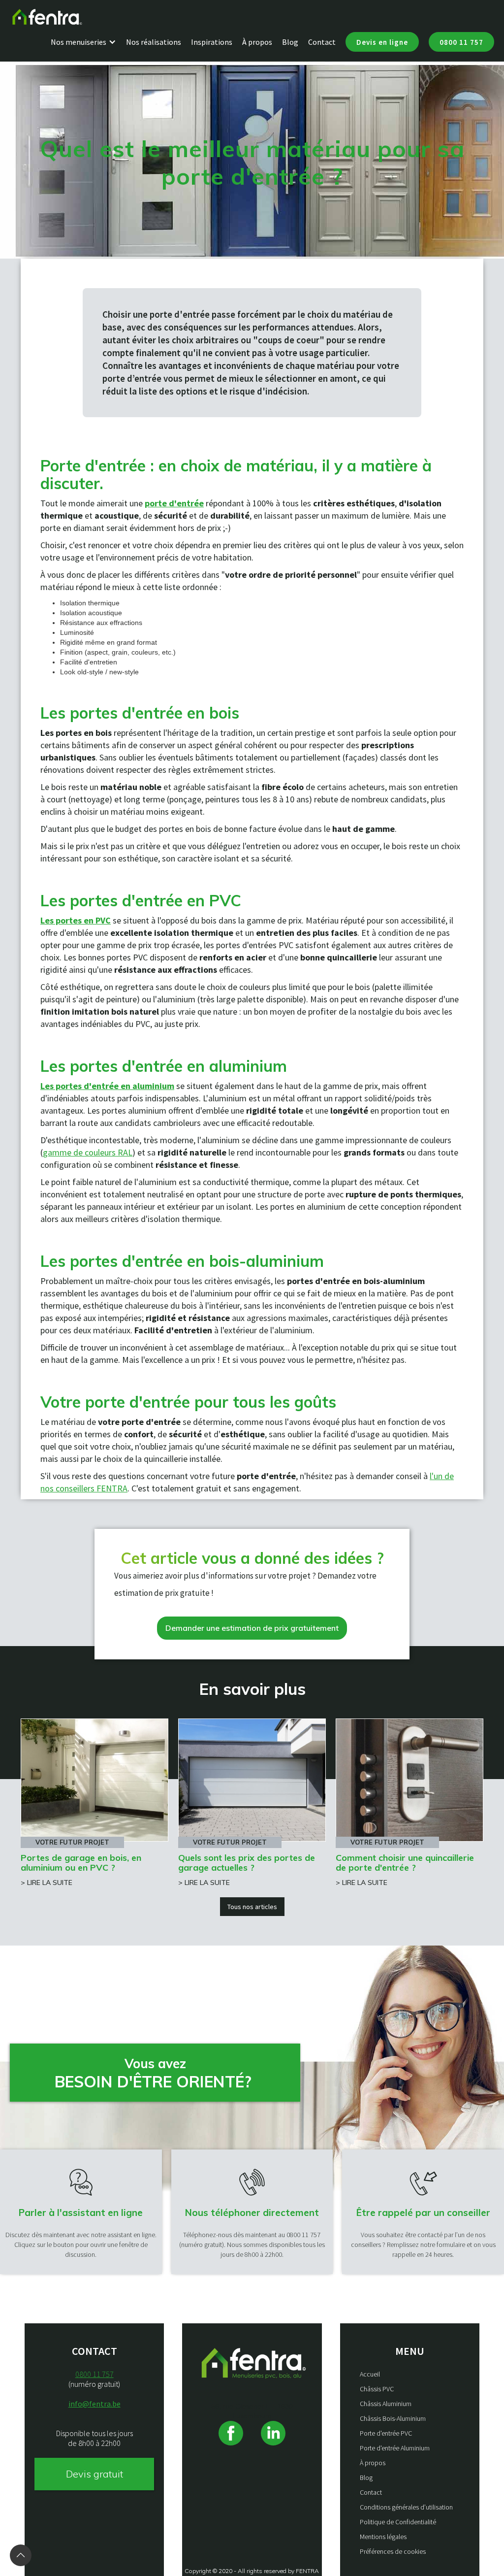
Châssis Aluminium (386, 2404)
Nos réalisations (154, 42)
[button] (88, 42)
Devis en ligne (382, 42)
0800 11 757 (461, 42)
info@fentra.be (94, 2404)
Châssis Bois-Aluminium (393, 2418)
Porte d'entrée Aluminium (395, 2448)
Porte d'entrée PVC (386, 2433)
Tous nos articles (252, 1907)
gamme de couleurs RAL (88, 1152)
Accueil (370, 2374)
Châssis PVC (377, 2389)
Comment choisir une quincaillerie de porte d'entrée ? (405, 1863)
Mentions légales (383, 2537)
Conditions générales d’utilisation (406, 2507)
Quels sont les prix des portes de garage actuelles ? (247, 1863)
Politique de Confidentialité (398, 2522)
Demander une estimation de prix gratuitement (252, 1628)
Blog (290, 42)
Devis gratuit (94, 2474)
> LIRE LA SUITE (47, 1882)
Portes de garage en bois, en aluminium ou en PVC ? (81, 1863)
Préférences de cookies (393, 2551)
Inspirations (212, 42)
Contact (322, 42)
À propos (257, 42)
